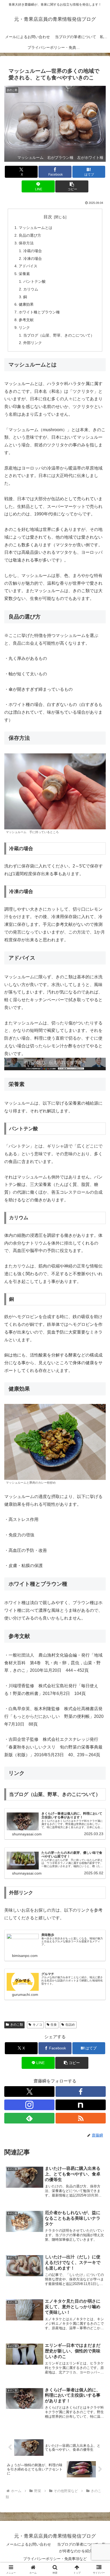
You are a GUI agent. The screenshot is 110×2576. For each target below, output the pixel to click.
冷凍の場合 (33, 259)
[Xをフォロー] (29, 2092)
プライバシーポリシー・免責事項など (55, 2559)
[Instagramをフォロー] (29, 2105)
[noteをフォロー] (81, 2105)
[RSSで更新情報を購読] (81, 2118)
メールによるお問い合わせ (29, 2544)
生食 (54, 2025)
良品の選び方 (30, 235)
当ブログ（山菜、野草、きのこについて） (59, 335)
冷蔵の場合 (33, 251)
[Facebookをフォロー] (81, 2092)
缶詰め (70, 2025)
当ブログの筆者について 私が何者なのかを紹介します (81, 2548)
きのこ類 (17, 2025)
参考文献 (26, 320)
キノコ (37, 2025)
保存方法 (26, 243)
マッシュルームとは (36, 228)
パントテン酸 (34, 281)
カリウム (31, 289)
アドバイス (28, 266)
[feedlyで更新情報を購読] (29, 2118)
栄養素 (24, 274)
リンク (24, 328)
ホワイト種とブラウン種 (39, 312)
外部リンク (33, 343)
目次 (48, 217)
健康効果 (26, 304)
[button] (72, 186)
